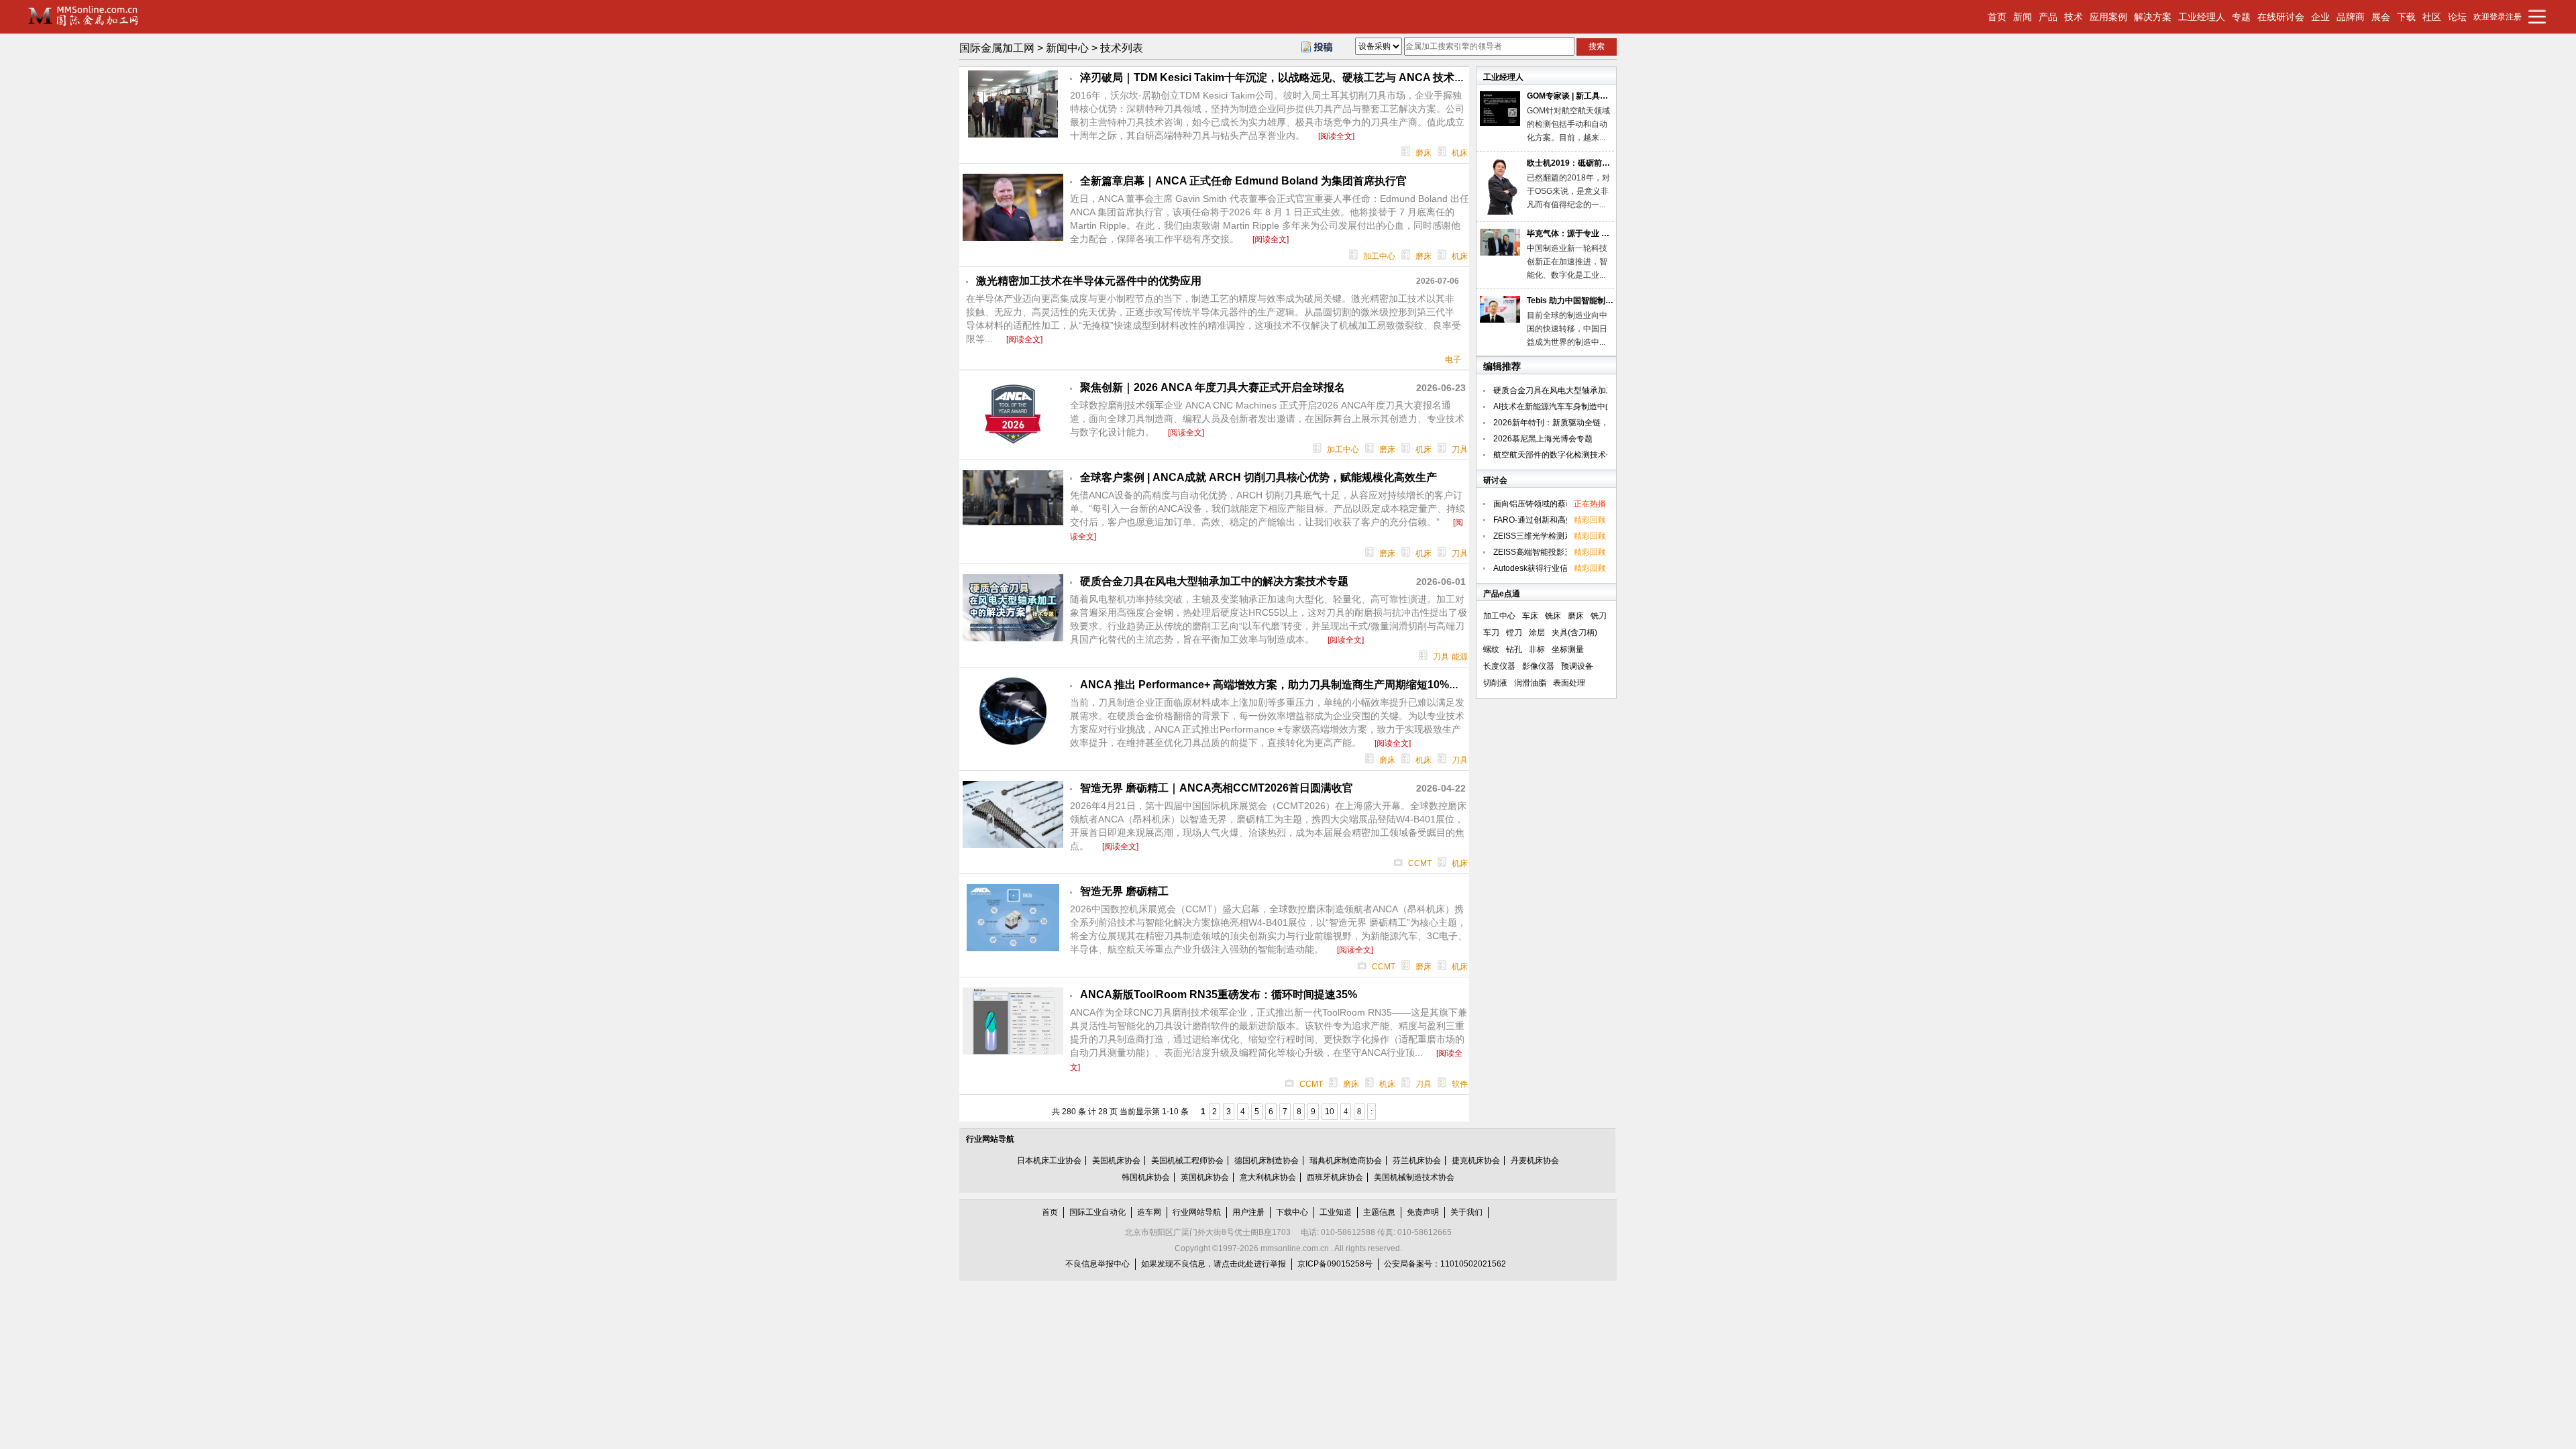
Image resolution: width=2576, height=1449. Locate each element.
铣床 (1553, 616)
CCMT (1420, 863)
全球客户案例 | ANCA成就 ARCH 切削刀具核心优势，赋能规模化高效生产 (1258, 477)
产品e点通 (1502, 594)
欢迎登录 (2489, 17)
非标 (1537, 649)
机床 (1460, 153)
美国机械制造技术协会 (1414, 1177)
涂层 (1537, 633)
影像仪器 (1538, 666)
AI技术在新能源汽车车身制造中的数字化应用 (1573, 407)
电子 (1453, 360)
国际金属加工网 (997, 48)
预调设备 (1577, 666)
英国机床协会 (1205, 1177)
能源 (1460, 657)
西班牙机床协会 (1335, 1177)
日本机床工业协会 (1049, 1161)
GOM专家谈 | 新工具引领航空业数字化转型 (1604, 96)
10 (1330, 1112)
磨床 (1424, 153)
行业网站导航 (990, 1139)
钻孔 (1514, 649)
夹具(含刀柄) (1574, 633)
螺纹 (1491, 649)
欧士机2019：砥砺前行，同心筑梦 (1589, 163)
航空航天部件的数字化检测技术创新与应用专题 (1578, 455)
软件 (1460, 1084)
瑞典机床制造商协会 (1346, 1161)
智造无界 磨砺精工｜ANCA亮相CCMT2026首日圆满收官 (1217, 788)
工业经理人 (1503, 77)
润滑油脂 (1530, 683)
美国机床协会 (1116, 1161)
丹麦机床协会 (1535, 1161)
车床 (1530, 616)
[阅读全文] (1336, 136)
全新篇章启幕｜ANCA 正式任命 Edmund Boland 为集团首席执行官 (1243, 181)
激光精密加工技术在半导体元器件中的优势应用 (1089, 281)
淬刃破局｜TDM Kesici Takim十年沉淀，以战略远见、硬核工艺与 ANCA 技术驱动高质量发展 (1305, 77)
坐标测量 (1568, 649)
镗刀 (1514, 633)
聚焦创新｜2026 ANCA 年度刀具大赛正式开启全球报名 (1213, 387)
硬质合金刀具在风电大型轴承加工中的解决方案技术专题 (1214, 581)
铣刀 (1599, 616)
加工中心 (1379, 256)
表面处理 (1569, 683)
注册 (2514, 17)
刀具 (1460, 449)
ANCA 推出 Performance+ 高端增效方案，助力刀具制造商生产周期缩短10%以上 (1275, 685)
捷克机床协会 (1476, 1161)
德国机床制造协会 (1267, 1161)
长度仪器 (1499, 666)
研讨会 (1495, 480)
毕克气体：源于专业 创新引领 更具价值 (1597, 233)
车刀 (1491, 633)
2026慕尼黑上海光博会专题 (1543, 439)
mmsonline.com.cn (1295, 1248)
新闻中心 (1067, 48)
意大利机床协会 (1268, 1177)
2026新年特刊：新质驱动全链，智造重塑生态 (1575, 423)
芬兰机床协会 (1417, 1161)
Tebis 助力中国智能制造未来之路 (1586, 301)
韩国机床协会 (1146, 1177)
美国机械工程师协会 (1187, 1161)
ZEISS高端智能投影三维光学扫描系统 (1561, 552)
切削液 (1495, 683)
